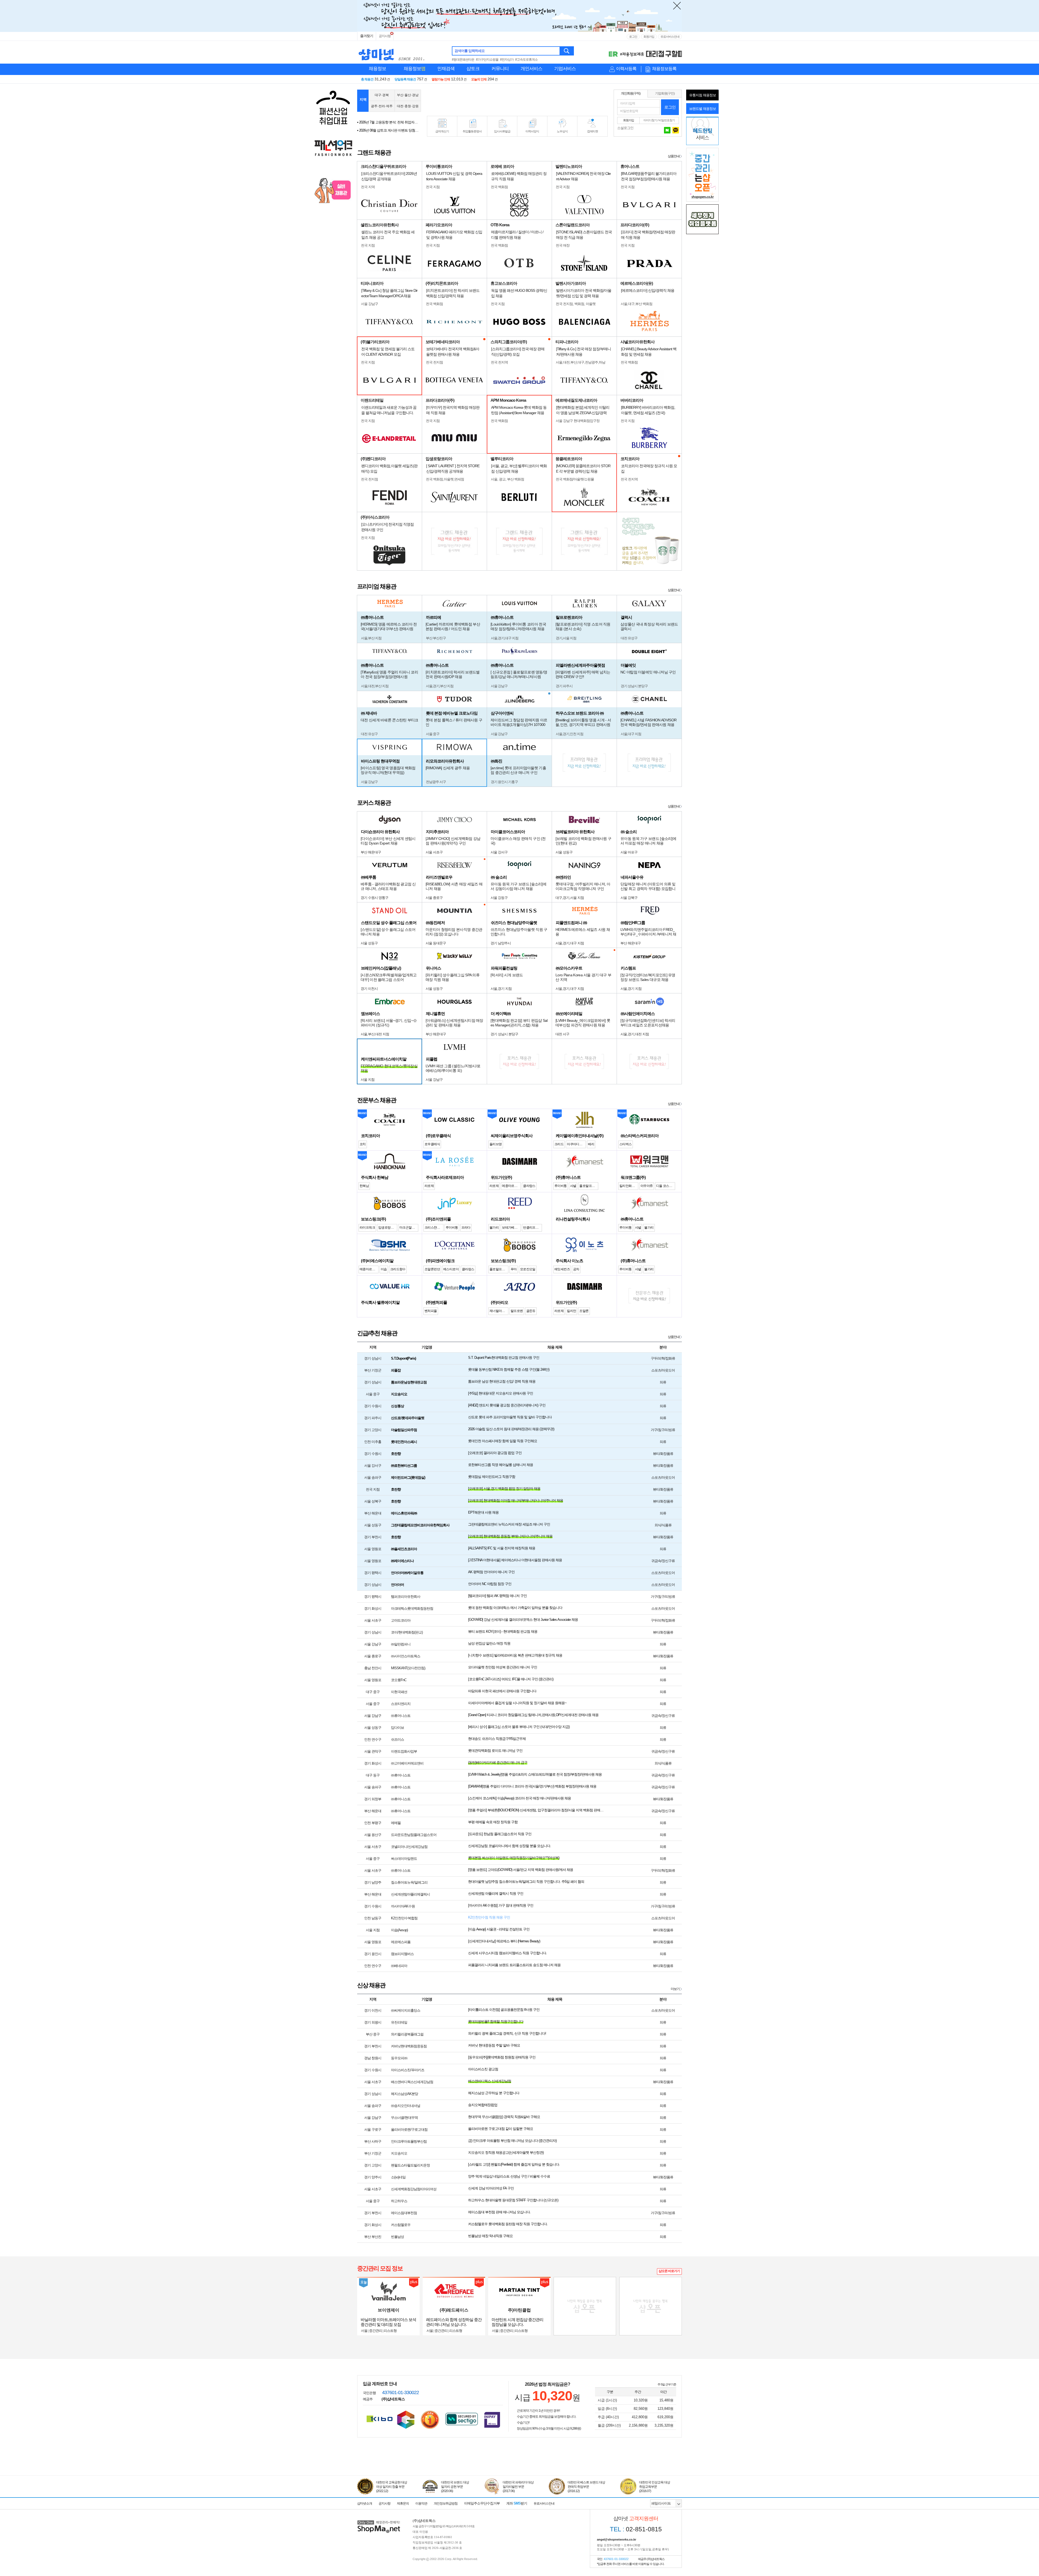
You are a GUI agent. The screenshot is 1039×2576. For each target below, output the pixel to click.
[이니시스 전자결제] (492, 2419)
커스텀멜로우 (401, 2225)
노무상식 (562, 131)
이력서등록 (626, 69)
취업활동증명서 (472, 131)
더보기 (675, 1989)
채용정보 (377, 69)
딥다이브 (397, 1728)
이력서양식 (532, 131)
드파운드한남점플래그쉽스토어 (414, 1835)
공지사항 (385, 36)
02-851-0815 (636, 2529)
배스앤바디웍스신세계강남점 (412, 2082)
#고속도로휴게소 (526, 60)
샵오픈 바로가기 (669, 2271)
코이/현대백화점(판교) (407, 1632)
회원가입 (649, 37)
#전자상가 (507, 60)
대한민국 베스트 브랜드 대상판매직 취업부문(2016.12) (586, 2487)
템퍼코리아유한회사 (406, 1597)
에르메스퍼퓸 (401, 1942)
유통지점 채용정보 (703, 95)
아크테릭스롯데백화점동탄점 (412, 1608)
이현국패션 (399, 1692)
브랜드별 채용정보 (703, 109)
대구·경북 (382, 95)
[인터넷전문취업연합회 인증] (430, 2420)
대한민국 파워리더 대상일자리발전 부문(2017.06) (518, 2487)
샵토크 (473, 69)
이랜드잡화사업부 (404, 1751)
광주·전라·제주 (382, 106)
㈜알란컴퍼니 (401, 1644)
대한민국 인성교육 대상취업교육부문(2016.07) (655, 2487)
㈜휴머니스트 (401, 1716)
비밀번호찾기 (667, 120)
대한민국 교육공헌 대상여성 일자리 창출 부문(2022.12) (392, 2487)
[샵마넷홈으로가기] (379, 2521)
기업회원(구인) (665, 93)
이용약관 (421, 2503)
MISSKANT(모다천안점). (408, 1668)
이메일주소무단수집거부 (482, 2503)
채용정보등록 (664, 69)
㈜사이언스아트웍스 (406, 1656)
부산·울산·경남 (408, 95)
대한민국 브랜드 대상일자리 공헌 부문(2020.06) (455, 2487)
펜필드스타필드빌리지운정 (410, 2165)
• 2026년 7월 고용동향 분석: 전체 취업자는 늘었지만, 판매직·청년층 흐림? (388, 130)
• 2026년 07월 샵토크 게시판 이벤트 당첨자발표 (388, 122)
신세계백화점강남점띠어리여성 (414, 2189)
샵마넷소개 (365, 2503)
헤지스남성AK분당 (405, 2094)
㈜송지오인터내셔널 (406, 2106)
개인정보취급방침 (446, 2503)
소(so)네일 (398, 2177)
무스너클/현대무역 (404, 2118)
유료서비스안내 (670, 37)
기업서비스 (565, 69)
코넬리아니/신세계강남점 (409, 1847)
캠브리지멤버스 (402, 1954)
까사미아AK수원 (403, 1906)
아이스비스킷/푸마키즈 (408, 2070)
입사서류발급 (502, 131)
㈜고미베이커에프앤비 (407, 1763)
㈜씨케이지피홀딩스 (406, 2010)
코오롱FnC (399, 1680)
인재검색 (446, 69)
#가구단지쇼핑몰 (487, 60)
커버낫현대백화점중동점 (409, 2046)
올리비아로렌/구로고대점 (409, 2130)
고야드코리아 (401, 1620)
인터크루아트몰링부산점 (409, 2141)
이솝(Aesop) (399, 1930)
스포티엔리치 (401, 1704)
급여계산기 (442, 131)
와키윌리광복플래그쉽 (407, 2034)
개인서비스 (531, 69)
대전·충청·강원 (408, 106)
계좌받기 (517, 2503)
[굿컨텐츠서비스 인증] (406, 2420)
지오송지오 (399, 2153)
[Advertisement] (517, 101)
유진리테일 (399, 2022)
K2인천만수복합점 (404, 1918)
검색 (567, 51)
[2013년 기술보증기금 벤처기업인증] (379, 2419)
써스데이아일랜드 (404, 1859)
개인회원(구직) (631, 93)
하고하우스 (399, 2201)
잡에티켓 (593, 131)
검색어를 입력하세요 (470, 51)
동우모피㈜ (399, 2058)
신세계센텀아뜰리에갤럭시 (410, 1894)
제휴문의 (403, 2503)
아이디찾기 (650, 120)
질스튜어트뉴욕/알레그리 (409, 1882)
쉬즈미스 (397, 1739)
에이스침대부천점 (404, 2213)
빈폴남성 (397, 2237)
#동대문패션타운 (463, 60)
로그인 (633, 37)
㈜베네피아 (399, 1966)
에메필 (396, 1823)
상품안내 (674, 156)
